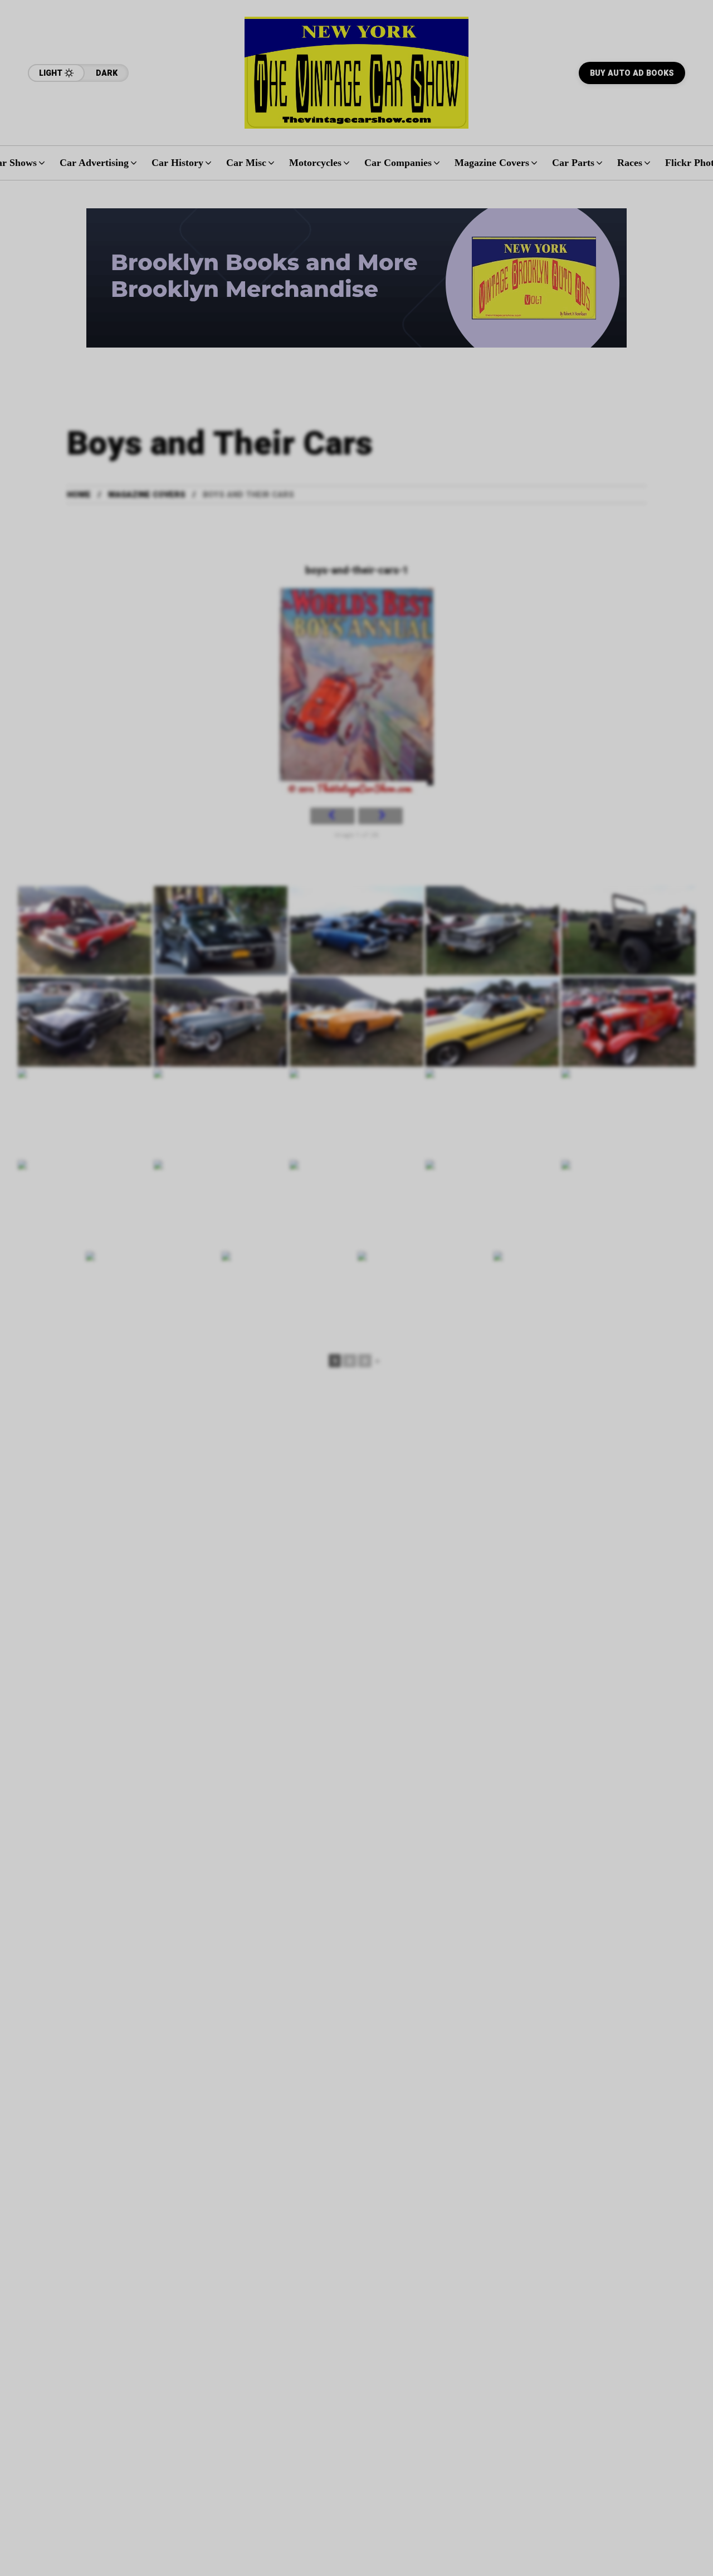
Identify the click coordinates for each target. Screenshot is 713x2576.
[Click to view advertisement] (356, 278)
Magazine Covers (147, 495)
